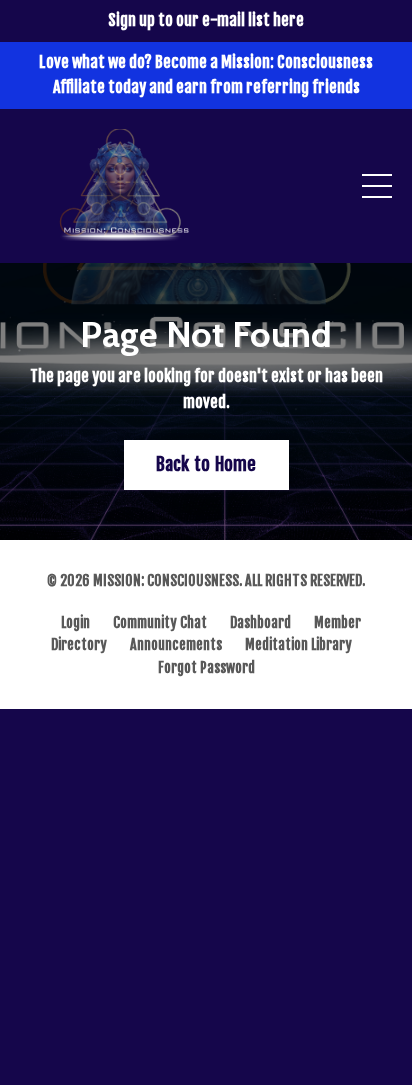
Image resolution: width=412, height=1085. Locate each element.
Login (75, 622)
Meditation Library (298, 644)
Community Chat (160, 622)
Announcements (176, 644)
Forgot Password (206, 667)
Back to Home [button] (206, 464)
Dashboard (260, 622)
